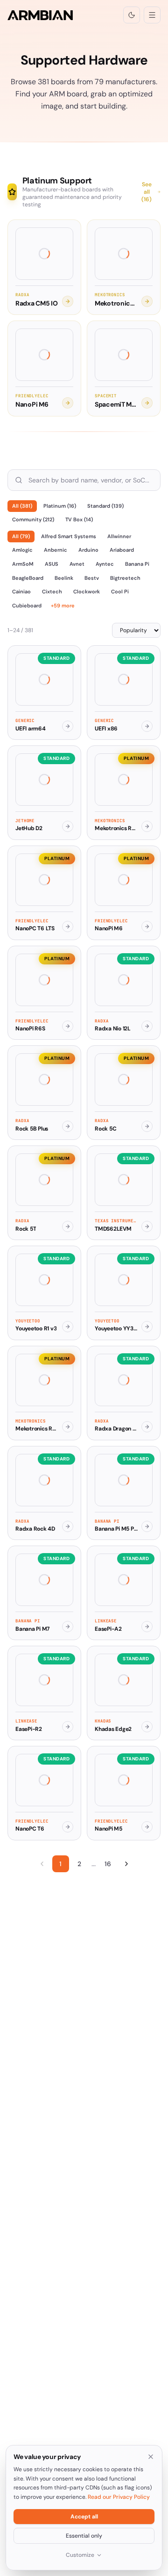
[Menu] (152, 15)
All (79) (21, 536)
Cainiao (21, 591)
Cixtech (52, 591)
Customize (80, 2555)
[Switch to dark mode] (132, 15)
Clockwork (87, 591)
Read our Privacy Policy (119, 2497)
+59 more (63, 606)
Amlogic (22, 550)
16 (108, 1864)
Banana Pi (137, 564)
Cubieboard (27, 606)
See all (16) (147, 192)
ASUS (52, 564)
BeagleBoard (28, 578)
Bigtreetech (125, 578)
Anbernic (56, 550)
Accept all (84, 2517)
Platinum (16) (60, 506)
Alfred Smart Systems (69, 536)
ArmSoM (23, 564)
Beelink (64, 578)
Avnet (77, 564)
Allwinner (119, 536)
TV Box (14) (79, 519)
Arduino (88, 550)
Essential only (84, 2536)
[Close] (151, 2457)
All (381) (22, 506)
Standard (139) (105, 506)
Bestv (92, 578)
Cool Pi (120, 591)
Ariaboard (122, 550)
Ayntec (105, 564)
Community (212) (33, 519)
